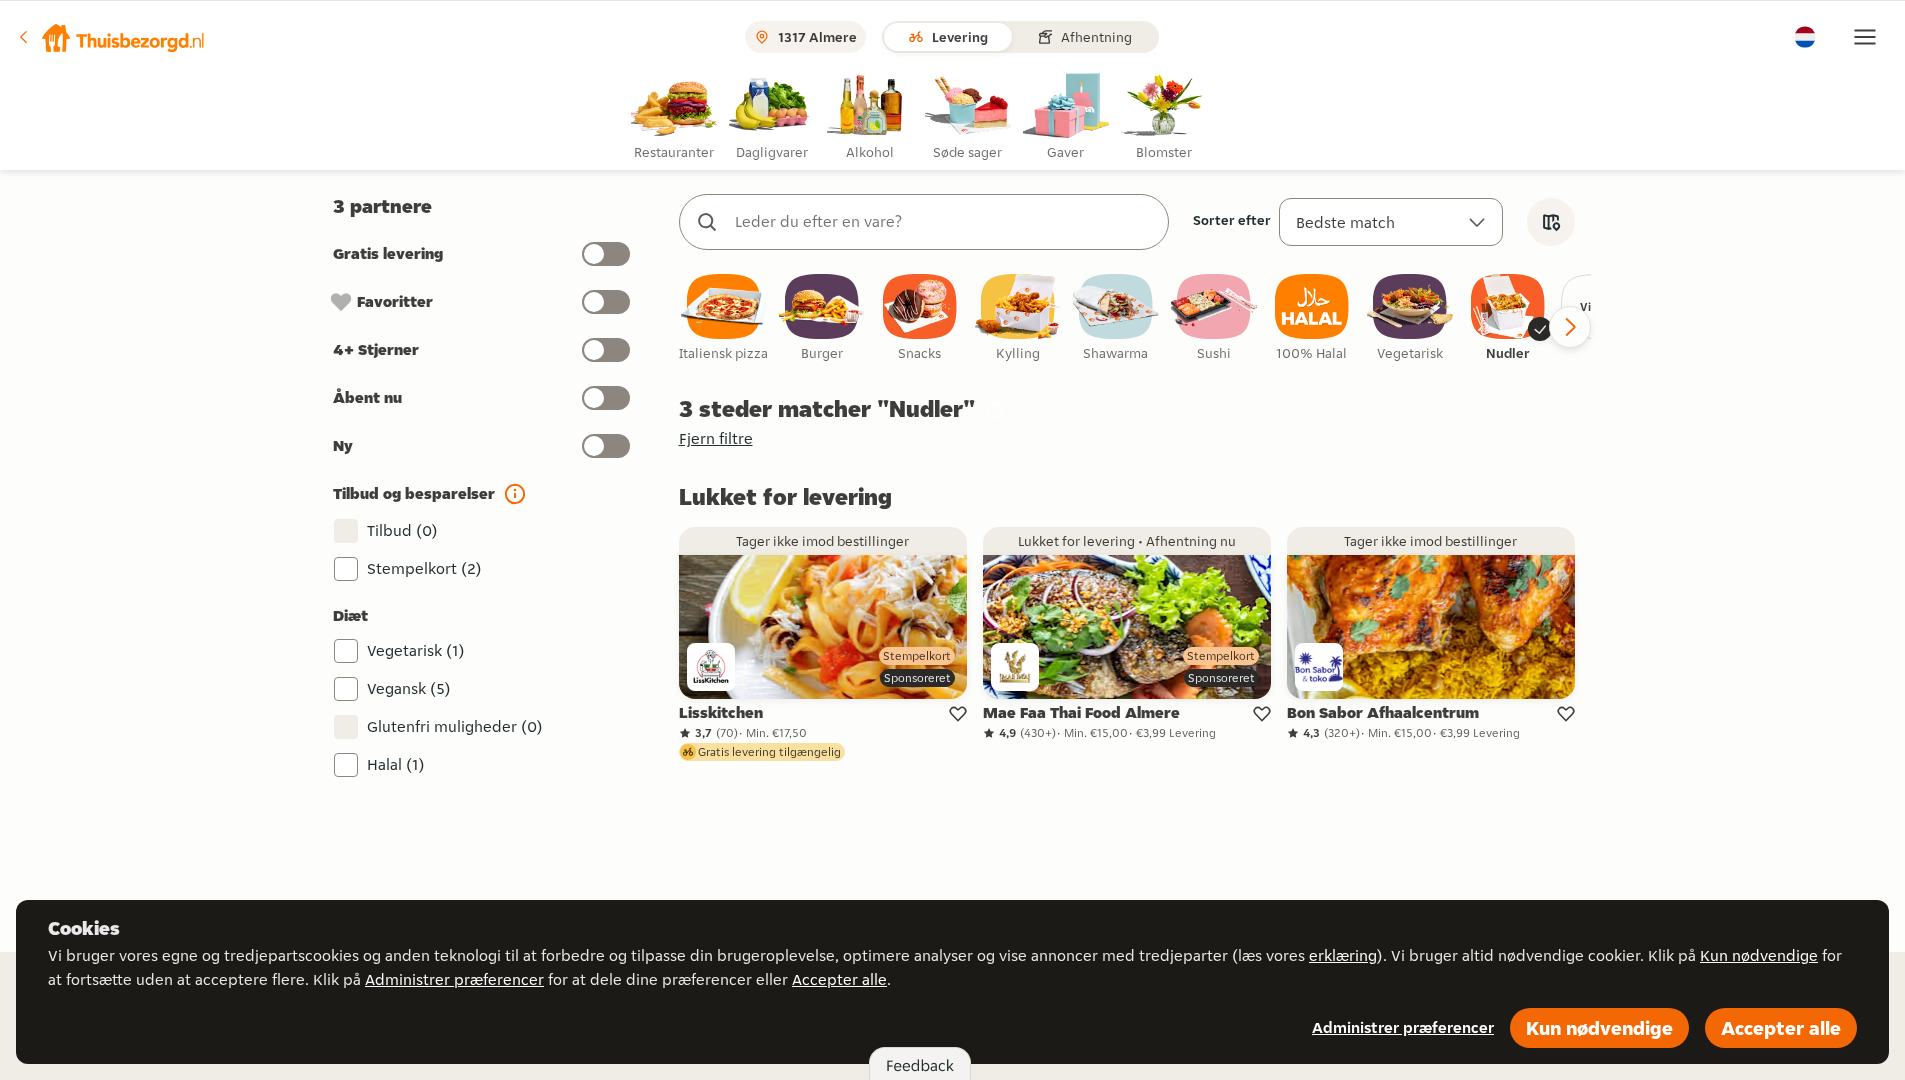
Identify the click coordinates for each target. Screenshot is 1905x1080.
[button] (111, 37)
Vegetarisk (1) (416, 650)
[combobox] (944, 222)
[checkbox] (724, 318)
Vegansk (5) (409, 688)
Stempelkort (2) (424, 568)
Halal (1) (396, 764)
